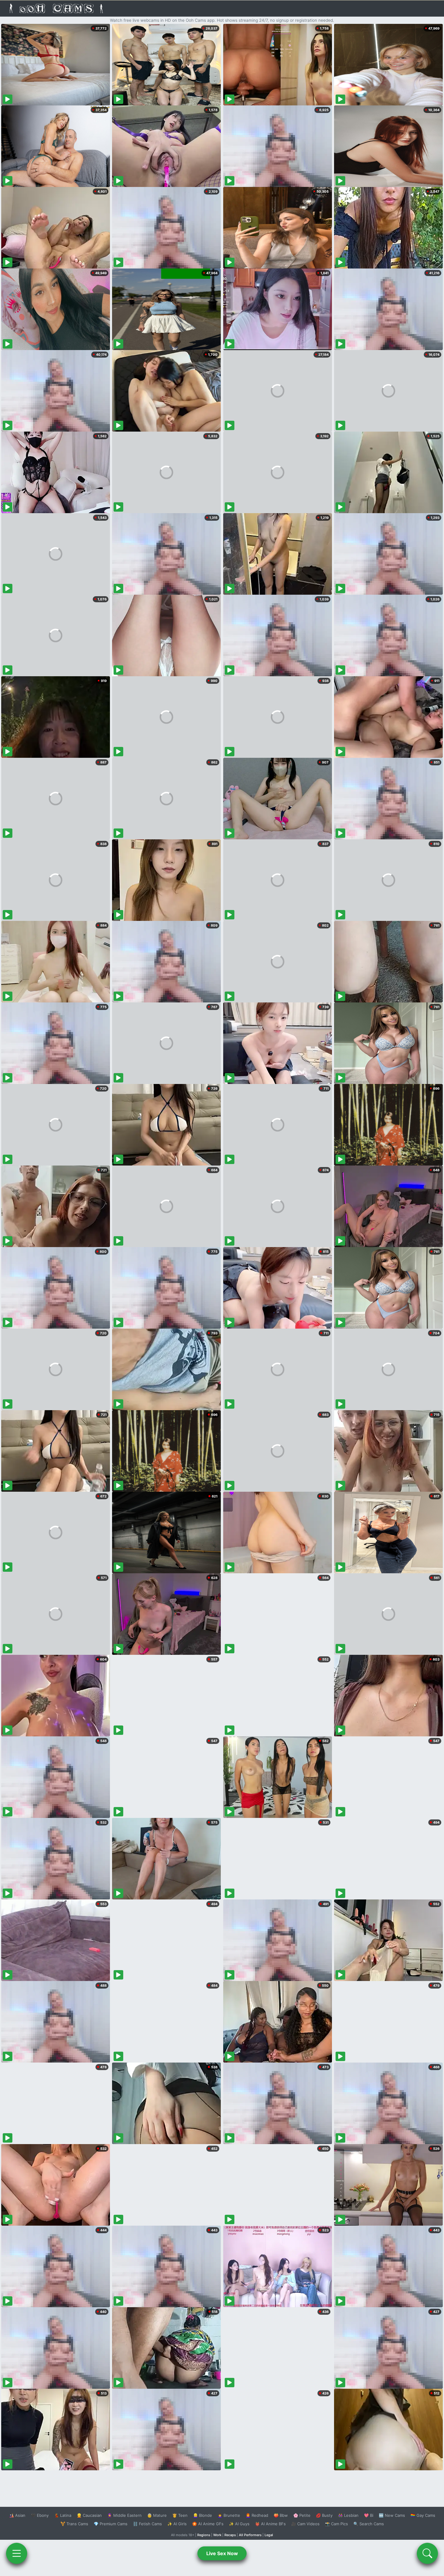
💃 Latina (63, 2515)
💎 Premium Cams (111, 2524)
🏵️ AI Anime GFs (208, 2524)
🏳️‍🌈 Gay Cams (423, 2515)
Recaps (230, 2535)
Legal (269, 2535)
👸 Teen (180, 2515)
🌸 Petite (302, 2515)
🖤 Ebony (40, 2515)
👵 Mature (157, 2515)
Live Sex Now (222, 2553)
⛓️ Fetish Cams (147, 2524)
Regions (204, 2535)
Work (217, 2535)
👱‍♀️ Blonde (203, 2515)
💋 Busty (324, 2515)
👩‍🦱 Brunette (229, 2515)
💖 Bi (369, 2515)
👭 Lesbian (348, 2515)
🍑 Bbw (281, 2515)
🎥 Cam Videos (305, 2524)
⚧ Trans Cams (74, 2524)
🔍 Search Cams (369, 2524)
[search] (427, 2553)
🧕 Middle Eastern (124, 2515)
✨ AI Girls (177, 2524)
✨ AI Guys (239, 2524)
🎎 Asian (17, 2515)
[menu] (17, 2553)
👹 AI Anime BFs (270, 2524)
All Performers (250, 2535)
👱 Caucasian (89, 2515)
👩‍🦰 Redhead (257, 2515)
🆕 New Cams (392, 2515)
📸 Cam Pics (336, 2524)
